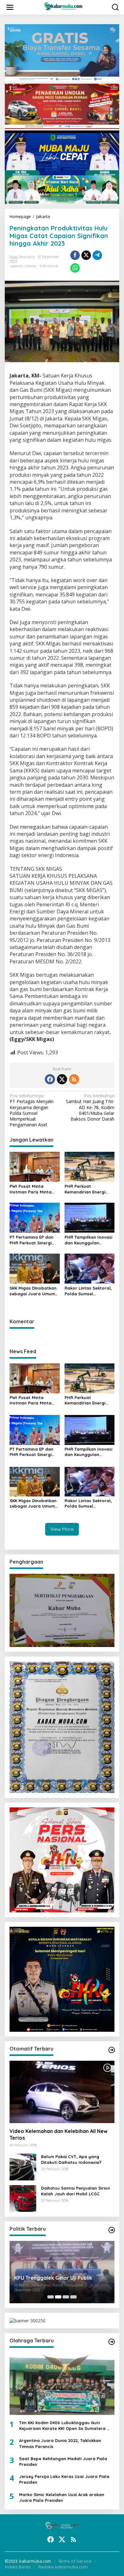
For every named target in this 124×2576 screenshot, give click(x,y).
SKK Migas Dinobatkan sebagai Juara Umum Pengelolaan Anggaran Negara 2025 (34, 1291)
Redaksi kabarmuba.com (63, 2567)
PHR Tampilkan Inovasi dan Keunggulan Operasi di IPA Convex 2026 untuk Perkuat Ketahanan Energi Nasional (88, 1240)
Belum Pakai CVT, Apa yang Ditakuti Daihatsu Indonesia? (71, 2159)
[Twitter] (62, 1079)
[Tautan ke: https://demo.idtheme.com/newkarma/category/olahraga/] (112, 2342)
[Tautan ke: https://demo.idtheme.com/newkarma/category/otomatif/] (112, 2050)
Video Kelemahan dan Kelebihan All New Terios (59, 2134)
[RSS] (74, 1079)
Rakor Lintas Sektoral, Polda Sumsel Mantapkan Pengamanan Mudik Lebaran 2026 (88, 1291)
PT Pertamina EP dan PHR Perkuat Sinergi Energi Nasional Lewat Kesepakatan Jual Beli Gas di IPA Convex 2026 (34, 1240)
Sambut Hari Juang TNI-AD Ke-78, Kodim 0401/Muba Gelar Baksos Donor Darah (90, 1107)
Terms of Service (75, 2561)
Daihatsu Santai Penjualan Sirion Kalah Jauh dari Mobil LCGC (76, 2191)
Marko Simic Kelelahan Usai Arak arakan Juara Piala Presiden (62, 2497)
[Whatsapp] (75, 268)
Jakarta (16, 266)
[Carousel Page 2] (58, 2297)
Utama (30, 266)
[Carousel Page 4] (73, 2297)
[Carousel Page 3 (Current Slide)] (66, 2297)
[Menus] (10, 7)
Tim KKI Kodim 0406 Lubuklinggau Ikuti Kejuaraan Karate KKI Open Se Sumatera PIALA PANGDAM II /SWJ (63, 2426)
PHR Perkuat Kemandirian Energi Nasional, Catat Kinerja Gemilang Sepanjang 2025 (89, 1189)
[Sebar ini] (75, 255)
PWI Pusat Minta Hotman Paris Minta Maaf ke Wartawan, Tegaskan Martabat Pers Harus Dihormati (32, 1189)
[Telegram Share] (97, 255)
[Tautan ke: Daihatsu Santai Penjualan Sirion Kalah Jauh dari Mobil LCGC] (23, 2198)
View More (62, 1529)
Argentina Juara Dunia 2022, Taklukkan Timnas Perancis (60, 2443)
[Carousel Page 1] (51, 2297)
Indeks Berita (18, 2567)
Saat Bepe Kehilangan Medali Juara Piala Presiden (63, 2461)
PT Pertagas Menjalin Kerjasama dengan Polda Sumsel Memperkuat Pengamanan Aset (32, 1110)
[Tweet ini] (86, 255)
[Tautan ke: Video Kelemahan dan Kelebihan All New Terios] (62, 2092)
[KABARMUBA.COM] (63, 7)
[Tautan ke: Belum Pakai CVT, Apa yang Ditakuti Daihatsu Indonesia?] (23, 2167)
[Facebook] (50, 1079)
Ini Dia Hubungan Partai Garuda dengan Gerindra (53, 2279)
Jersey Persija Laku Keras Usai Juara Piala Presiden (64, 2479)
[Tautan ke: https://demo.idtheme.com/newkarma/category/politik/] (112, 2230)
